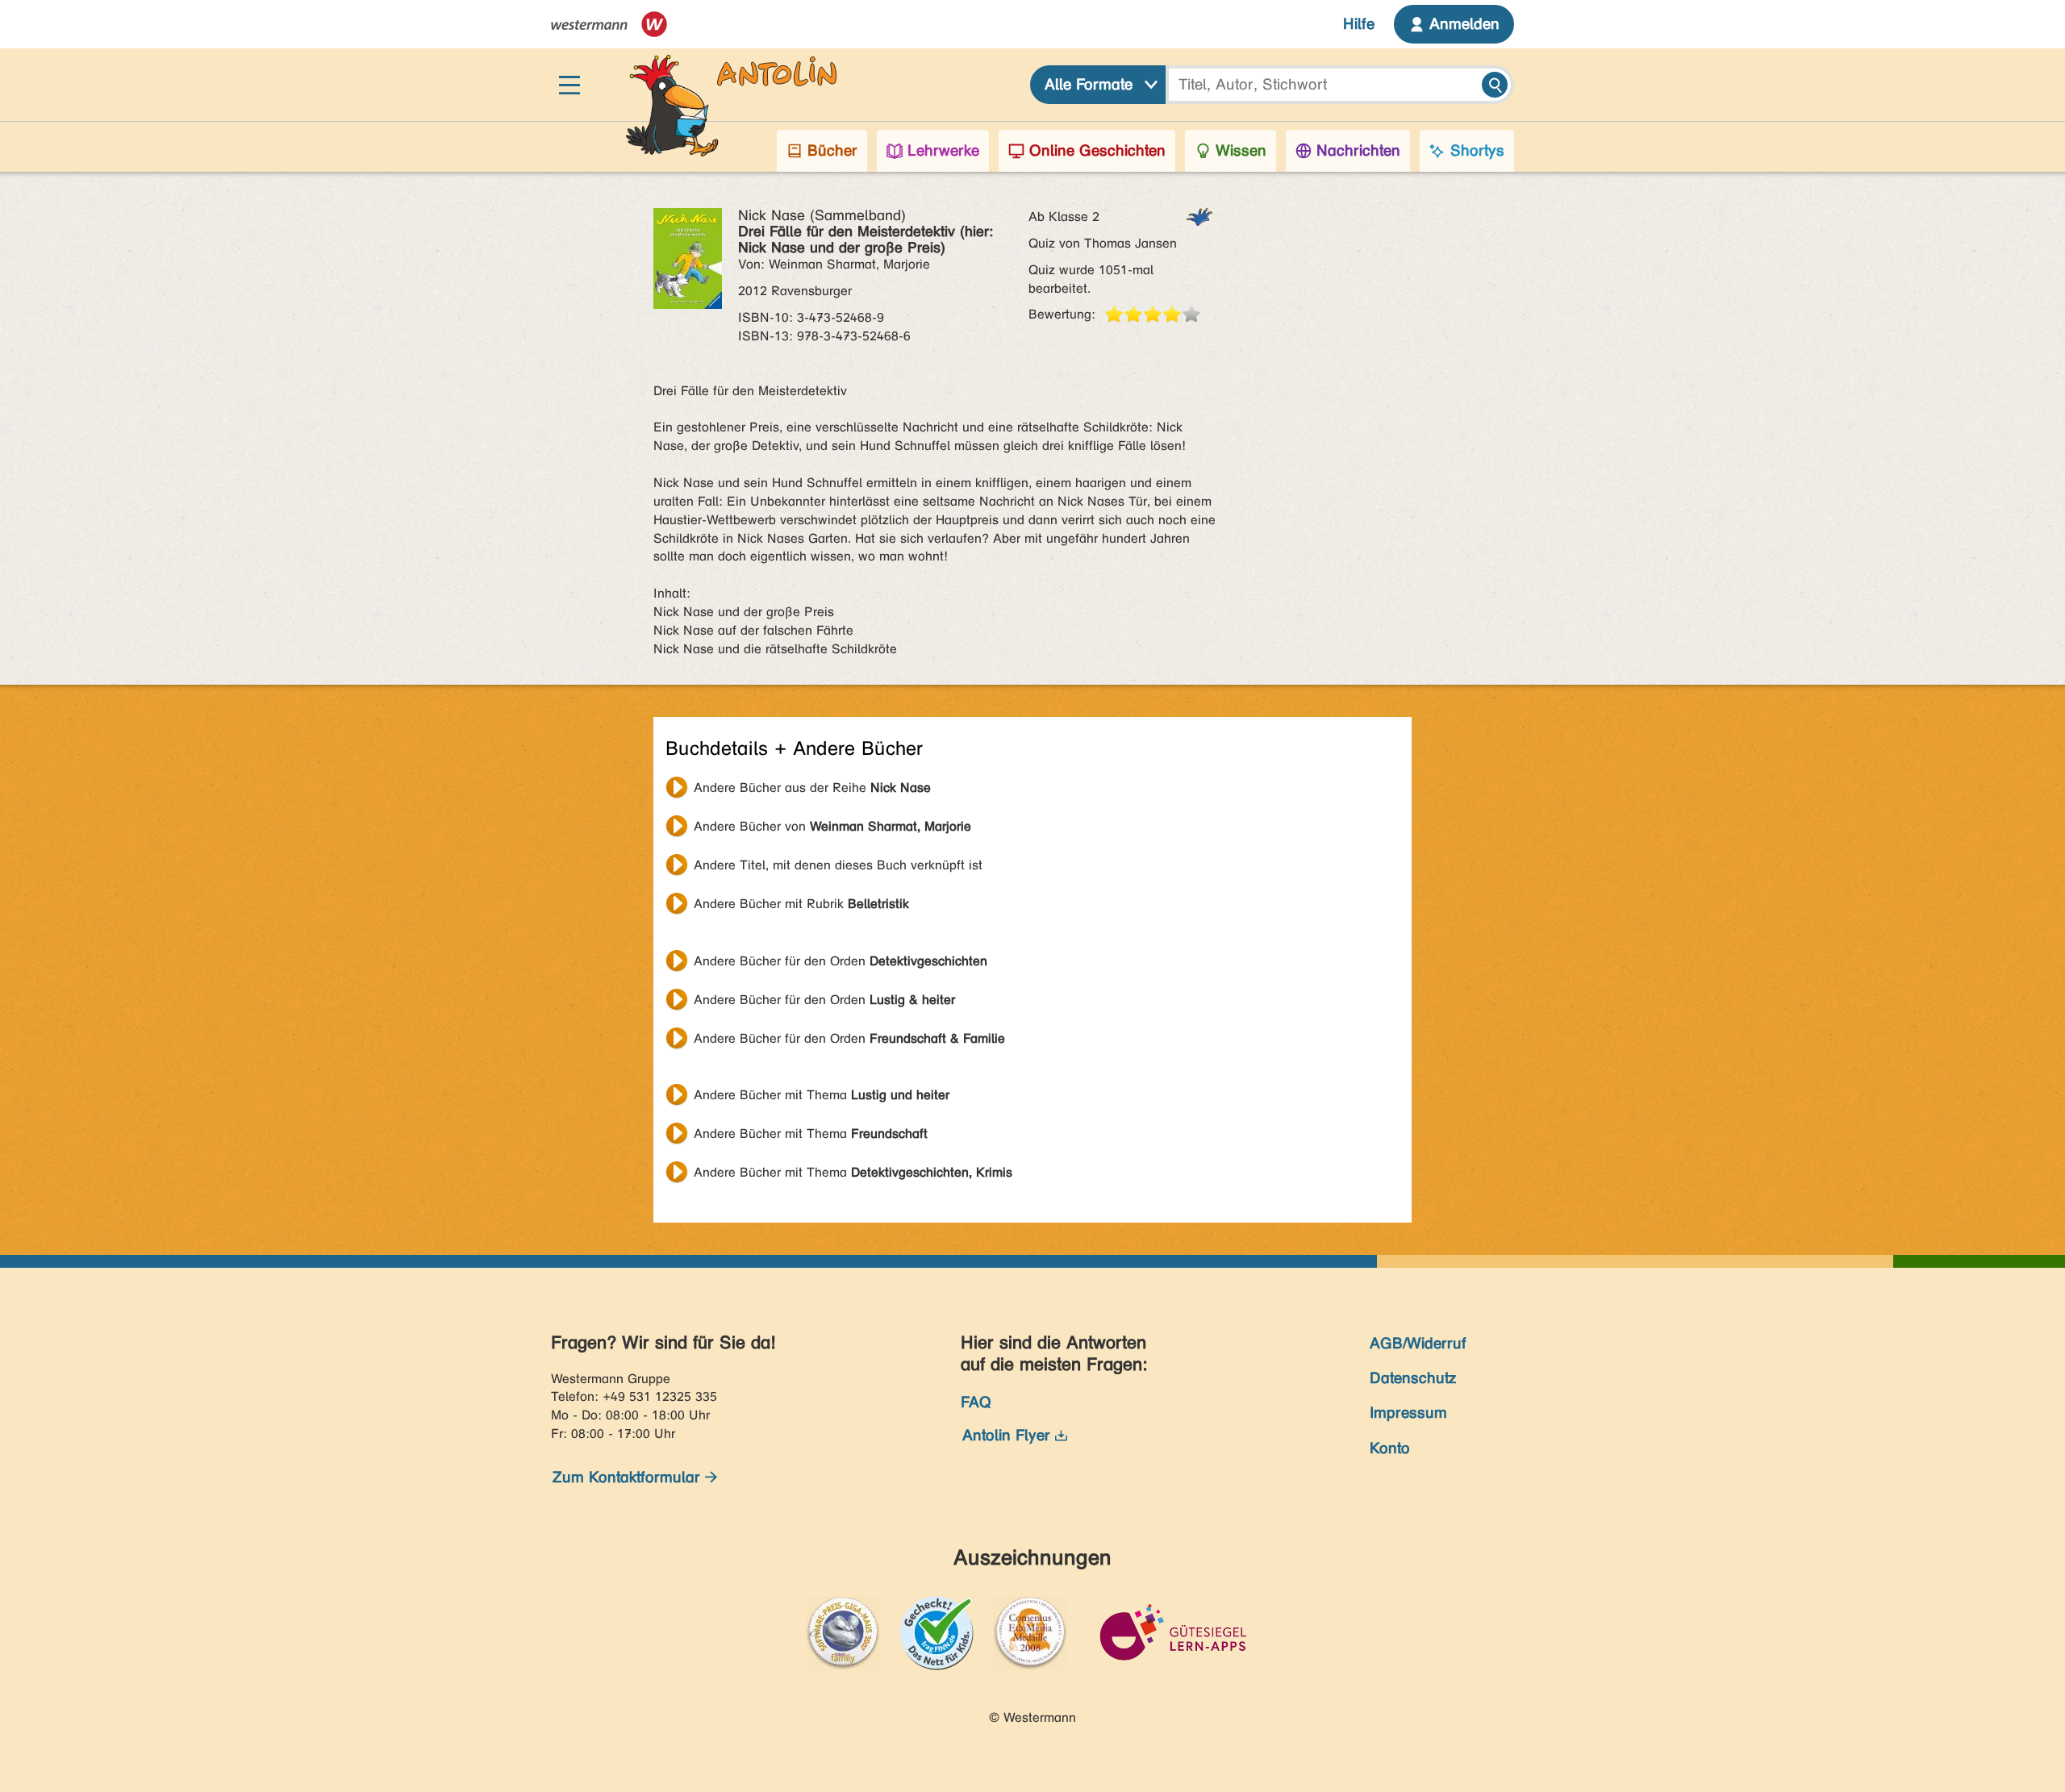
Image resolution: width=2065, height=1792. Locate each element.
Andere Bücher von (832, 826)
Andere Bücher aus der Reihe (812, 788)
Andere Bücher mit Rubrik (801, 904)
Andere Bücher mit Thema (822, 1095)
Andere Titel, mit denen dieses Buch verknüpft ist (838, 865)
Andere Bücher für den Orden (841, 961)
